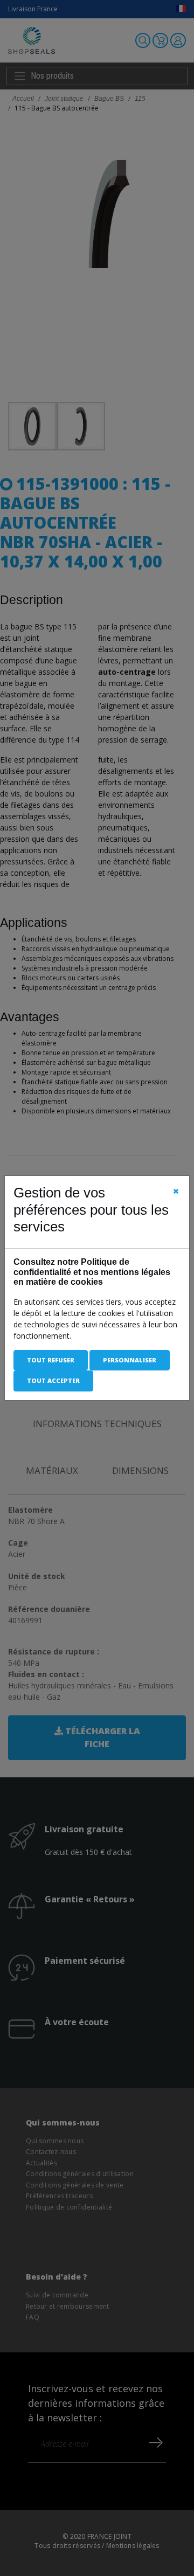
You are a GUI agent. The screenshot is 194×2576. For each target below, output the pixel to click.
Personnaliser (130, 1360)
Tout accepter (53, 1380)
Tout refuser (51, 1360)
